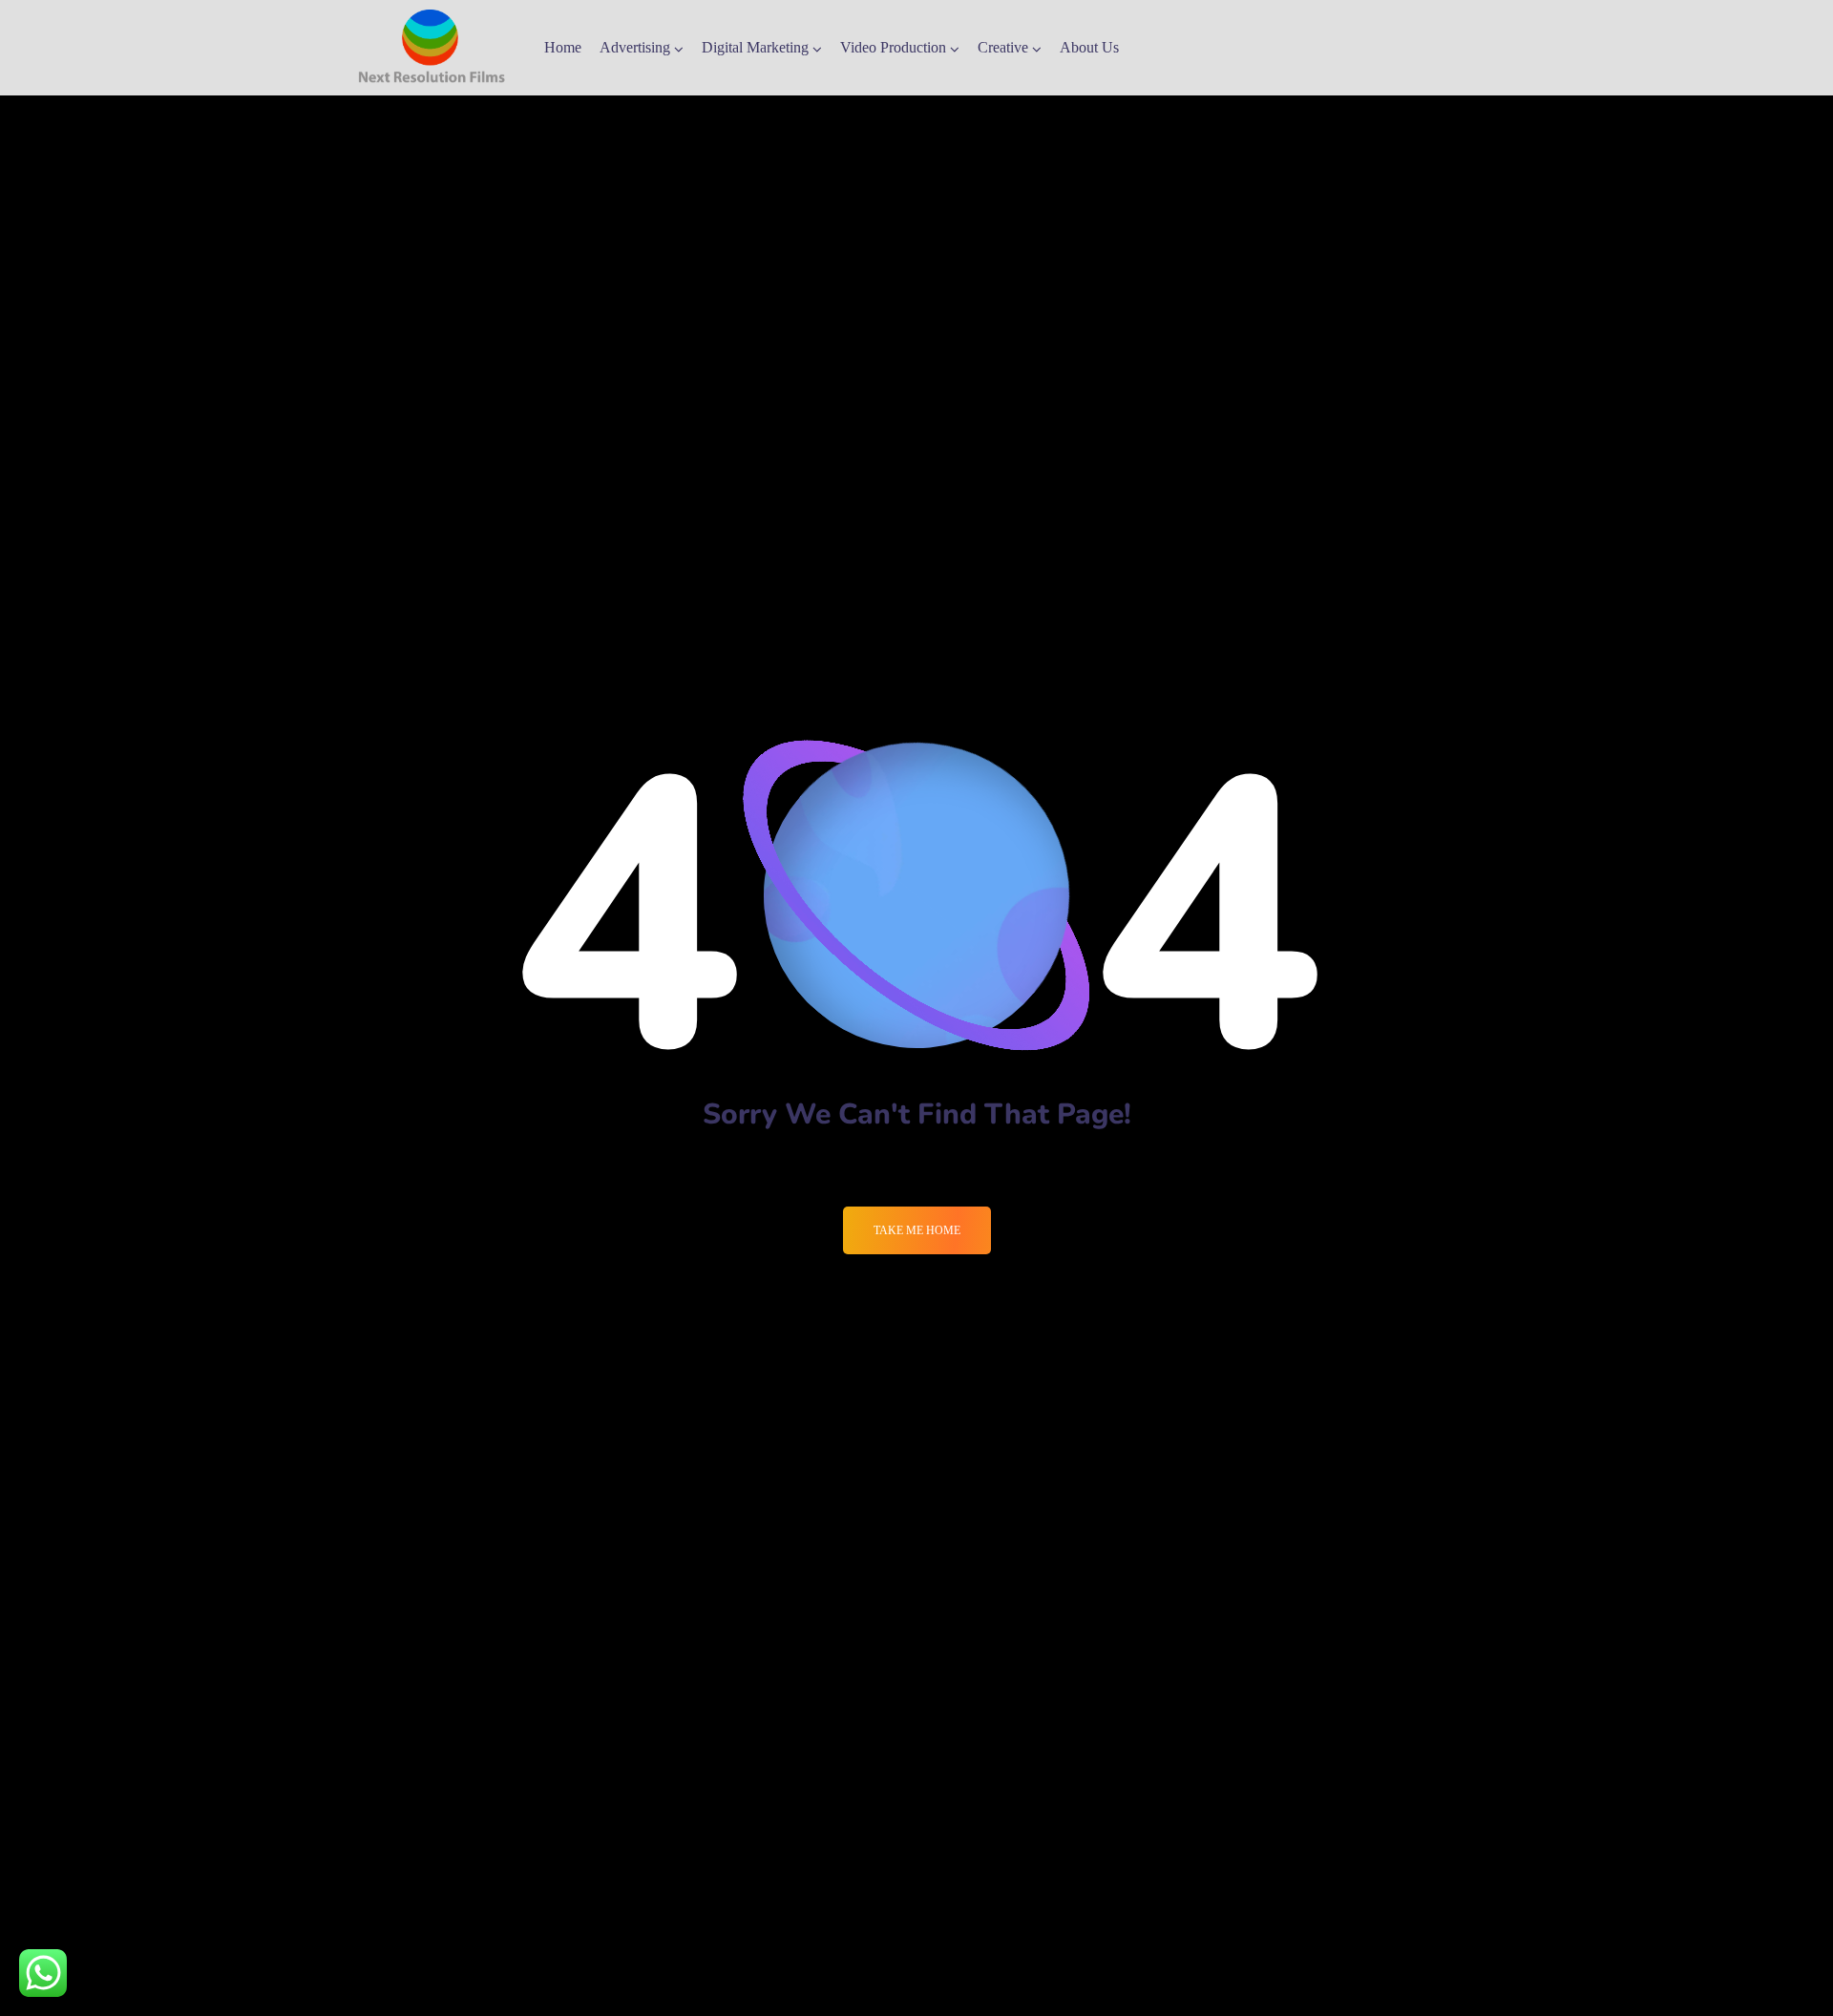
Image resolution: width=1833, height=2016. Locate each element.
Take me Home (917, 1230)
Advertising (635, 47)
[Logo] (432, 48)
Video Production (893, 47)
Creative (1003, 47)
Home (563, 47)
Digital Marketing (755, 47)
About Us (1089, 47)
